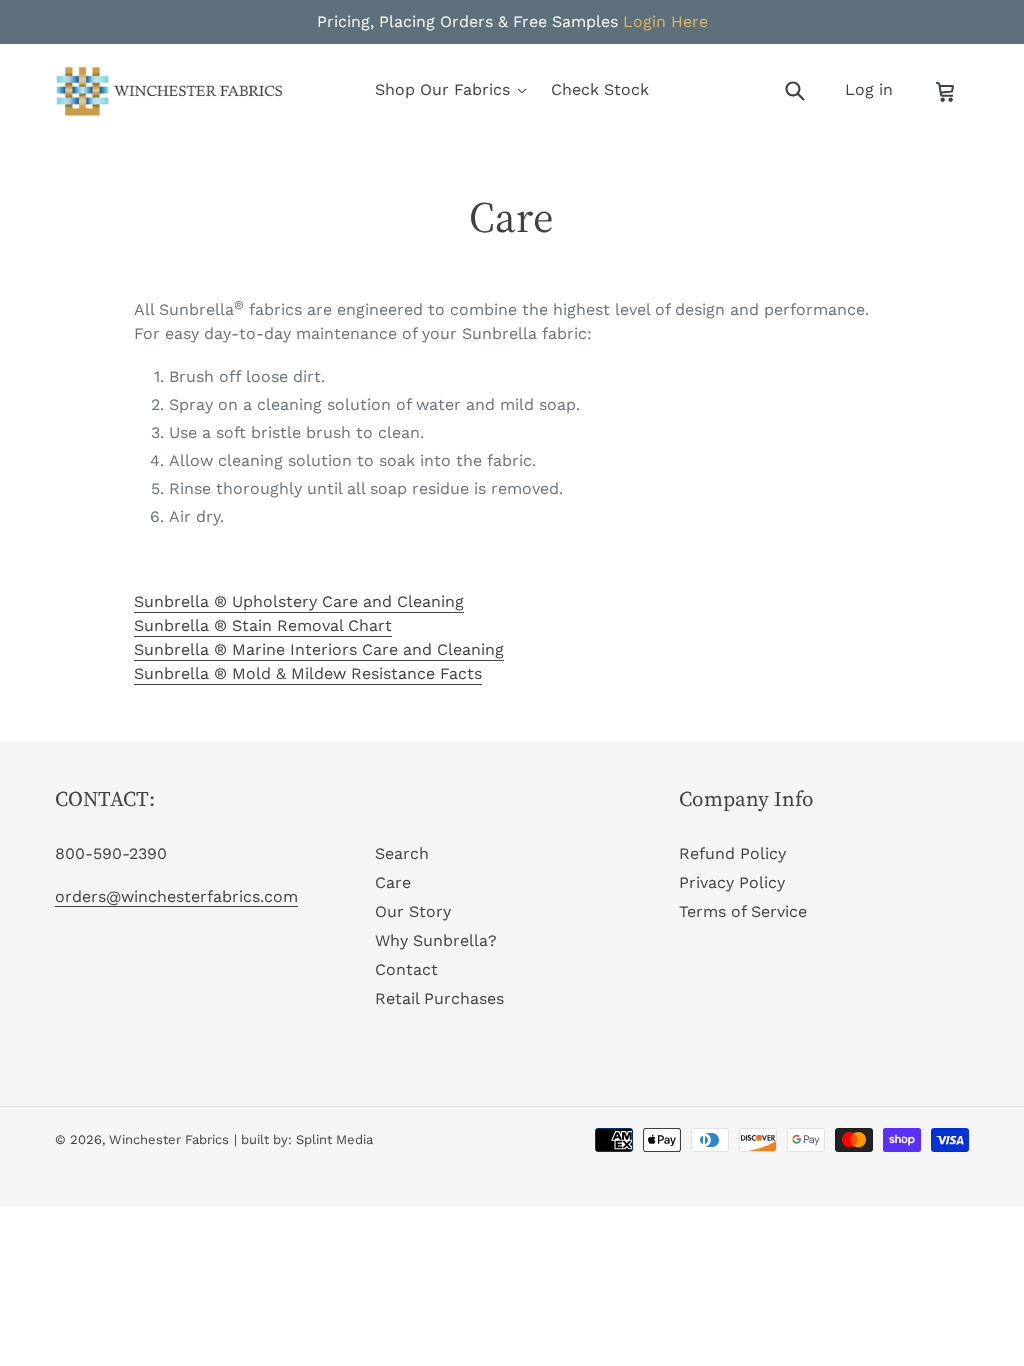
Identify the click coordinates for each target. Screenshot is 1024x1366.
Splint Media (334, 1139)
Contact (406, 969)
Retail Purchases (439, 998)
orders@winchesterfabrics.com (176, 896)
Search (402, 853)
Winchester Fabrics (169, 1139)
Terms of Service (743, 911)
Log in (874, 89)
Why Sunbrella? (436, 940)
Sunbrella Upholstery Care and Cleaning (299, 601)
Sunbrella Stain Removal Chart (263, 625)
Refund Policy (732, 853)
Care (393, 882)
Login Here (665, 21)
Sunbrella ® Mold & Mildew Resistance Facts (308, 673)
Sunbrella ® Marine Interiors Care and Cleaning (319, 649)
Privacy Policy (732, 882)
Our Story (413, 911)
